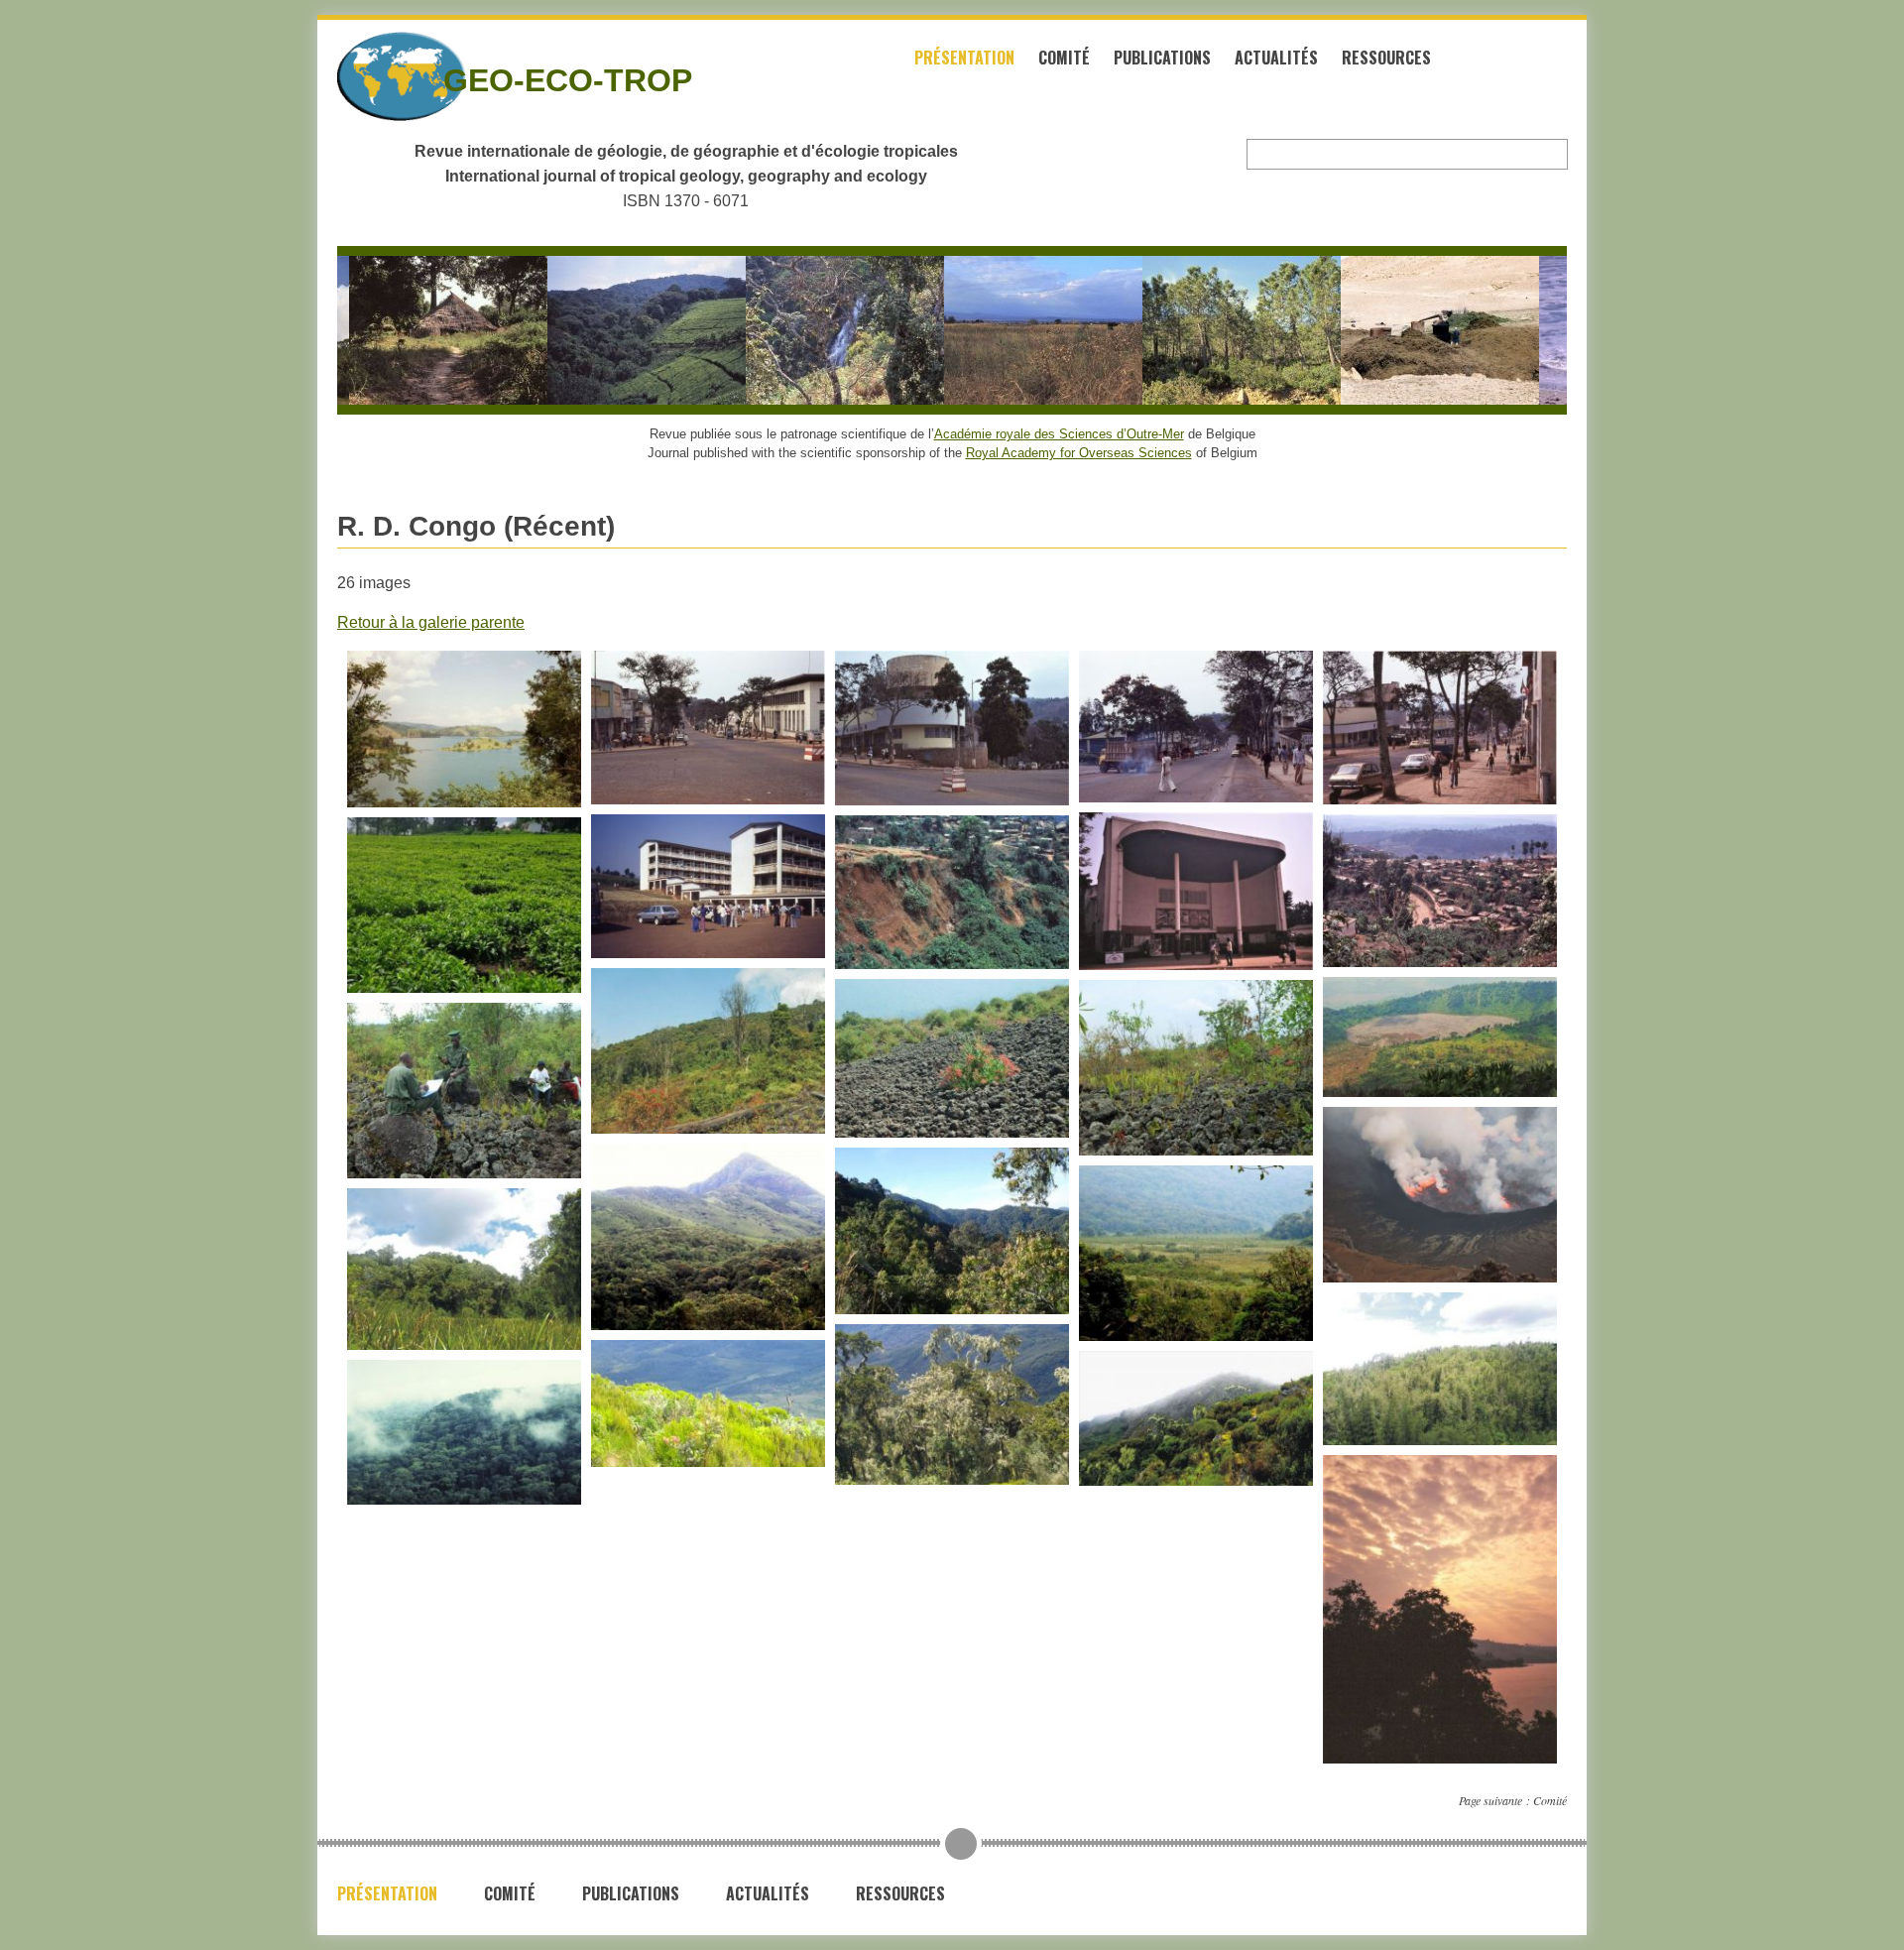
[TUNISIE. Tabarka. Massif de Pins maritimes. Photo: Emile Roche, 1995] (1209, 330)
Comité (1064, 58)
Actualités (1276, 58)
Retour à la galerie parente (431, 622)
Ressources (1386, 58)
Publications (1162, 58)
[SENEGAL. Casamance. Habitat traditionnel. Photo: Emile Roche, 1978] (416, 330)
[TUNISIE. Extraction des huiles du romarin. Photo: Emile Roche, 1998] (1407, 330)
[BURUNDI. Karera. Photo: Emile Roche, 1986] (812, 330)
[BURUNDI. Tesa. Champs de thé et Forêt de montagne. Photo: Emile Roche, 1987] (614, 330)
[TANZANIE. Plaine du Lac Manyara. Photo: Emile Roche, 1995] (1011, 330)
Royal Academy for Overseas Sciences (1079, 453)
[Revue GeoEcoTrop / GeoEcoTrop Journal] (367, 76)
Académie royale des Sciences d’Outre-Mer (1059, 434)
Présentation (964, 58)
